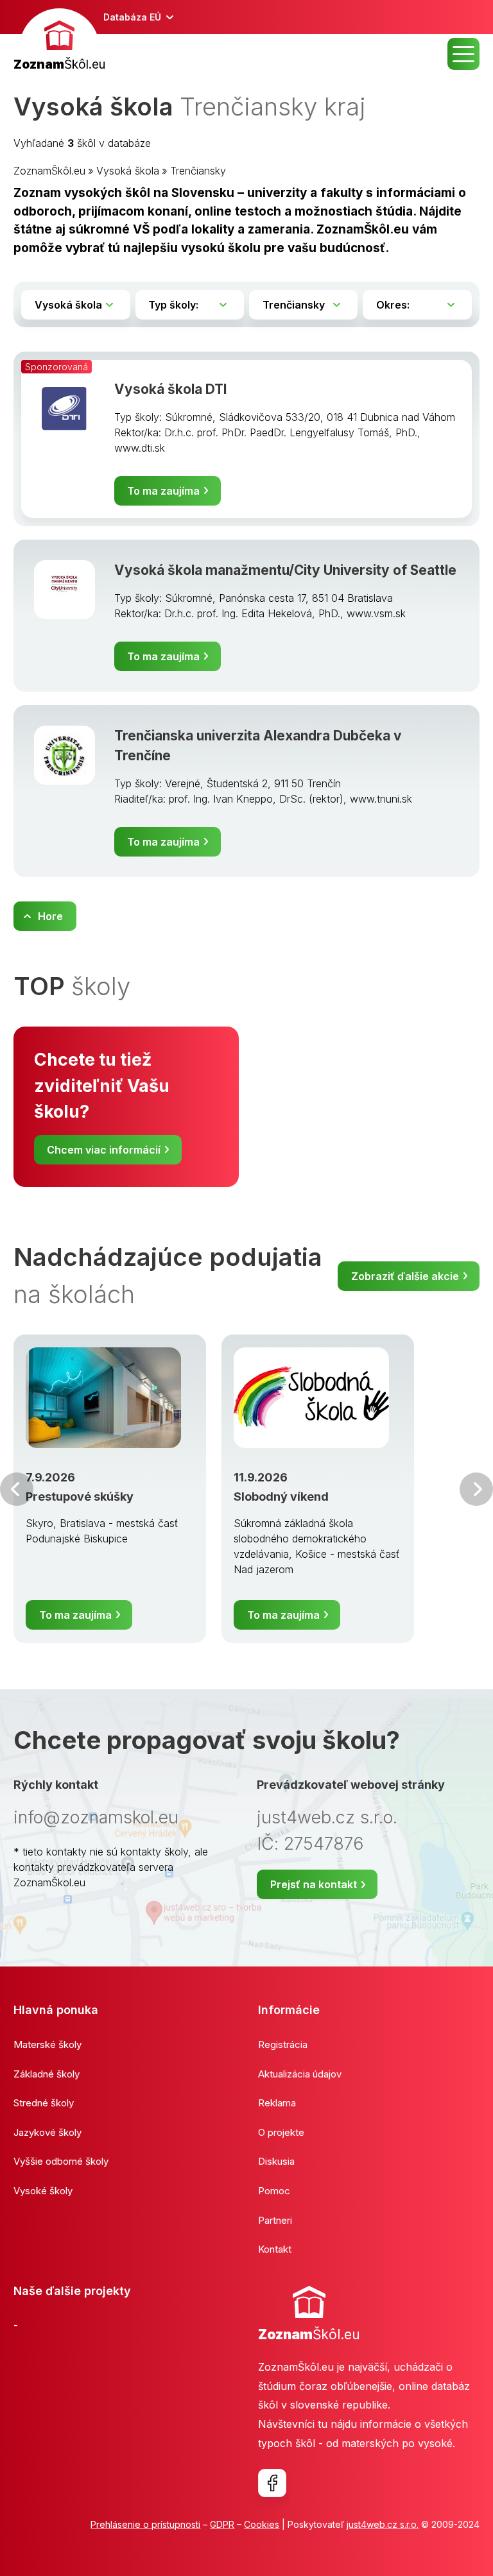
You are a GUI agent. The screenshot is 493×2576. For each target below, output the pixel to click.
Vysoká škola (128, 171)
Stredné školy (44, 2103)
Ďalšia (476, 1489)
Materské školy (48, 2044)
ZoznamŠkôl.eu (49, 171)
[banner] (59, 41)
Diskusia (276, 2161)
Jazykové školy (48, 2132)
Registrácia (283, 2044)
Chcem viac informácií (104, 1150)
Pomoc (274, 2191)
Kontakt (275, 2249)
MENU (463, 54)
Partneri (275, 2220)
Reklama (277, 2103)
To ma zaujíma (163, 491)
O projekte (281, 2132)
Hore (50, 916)
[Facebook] (272, 2483)
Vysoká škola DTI (170, 389)
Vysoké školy (43, 2191)
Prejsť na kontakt (314, 1884)
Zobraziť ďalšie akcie (405, 1276)
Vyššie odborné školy (61, 2161)
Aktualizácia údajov (300, 2074)
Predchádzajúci (17, 1489)
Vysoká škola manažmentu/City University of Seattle (285, 570)
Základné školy (47, 2074)
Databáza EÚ (132, 17)
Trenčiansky (198, 171)
